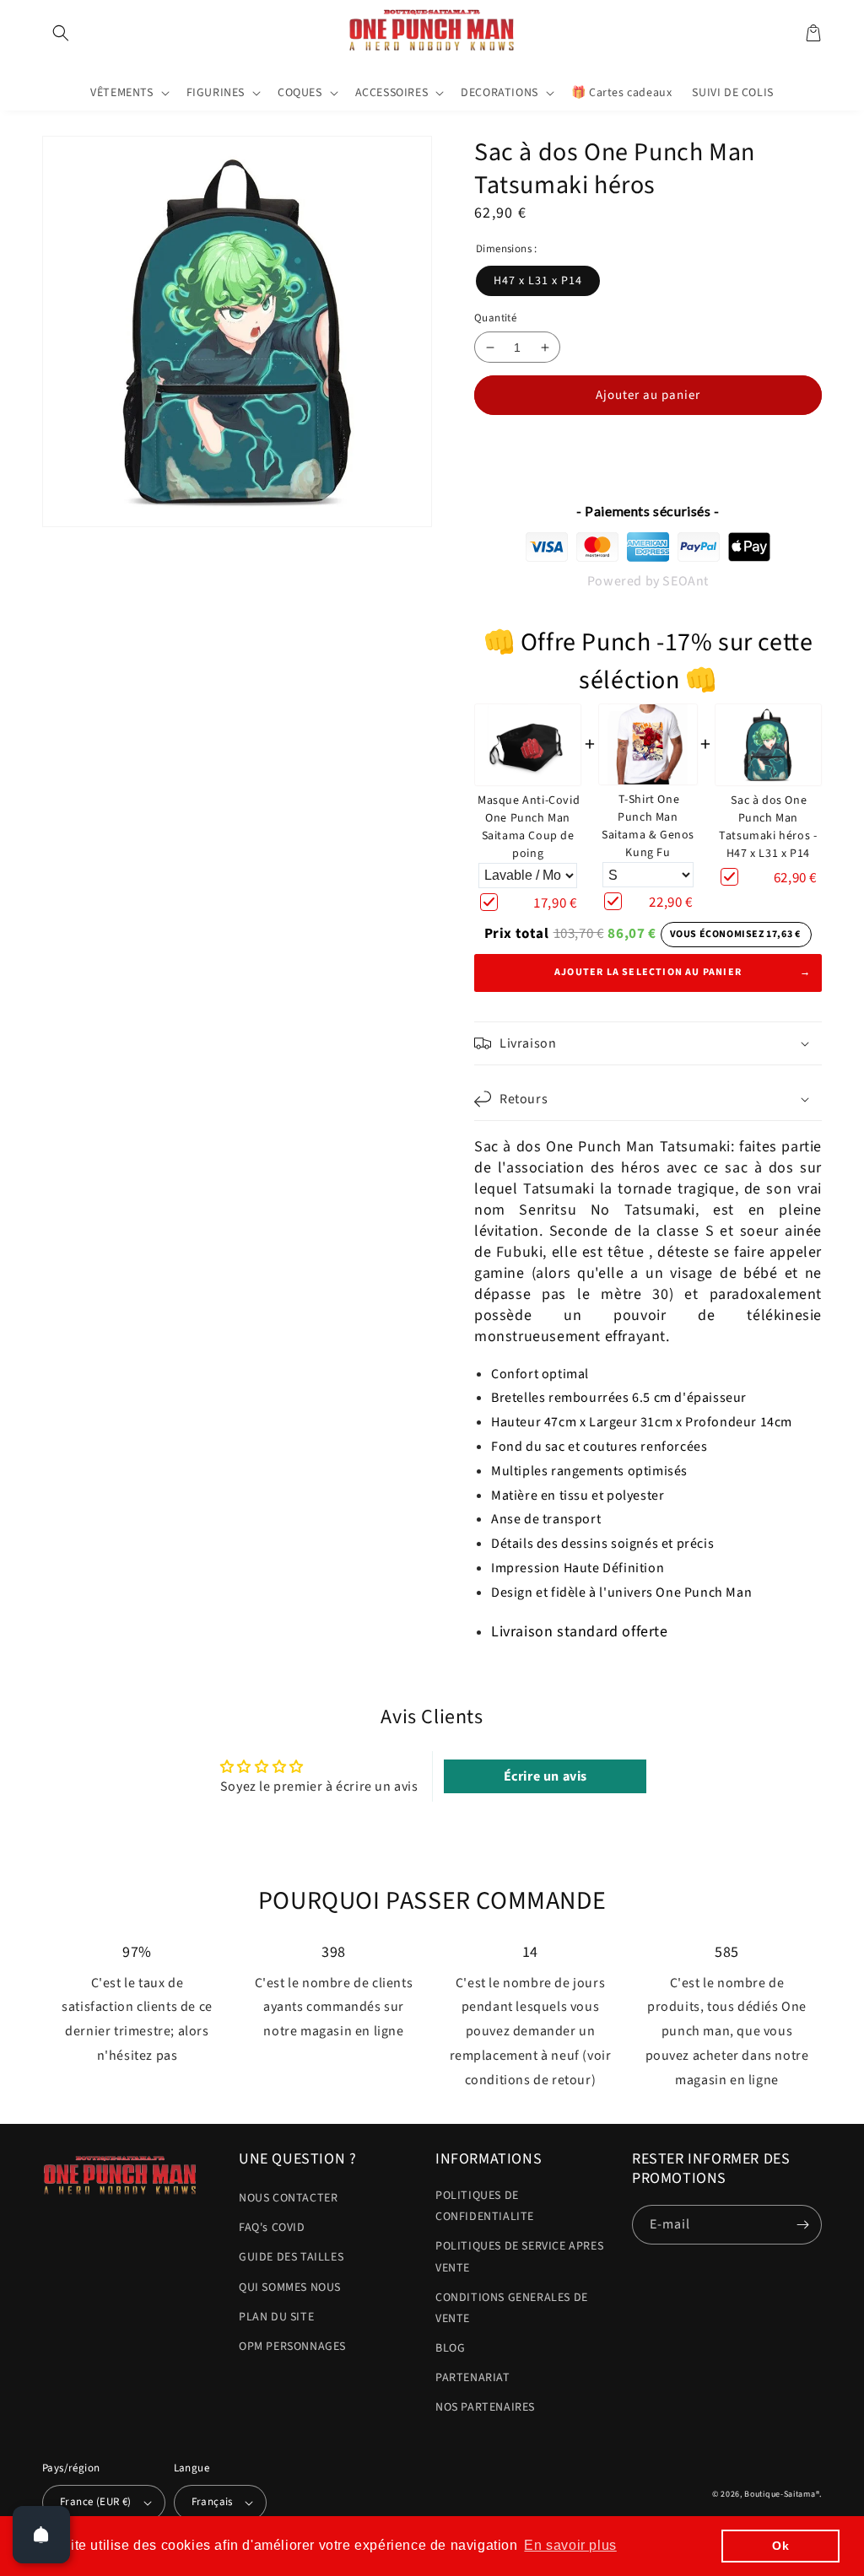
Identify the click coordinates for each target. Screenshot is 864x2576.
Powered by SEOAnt (648, 581)
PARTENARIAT (473, 2378)
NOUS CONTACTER (288, 2198)
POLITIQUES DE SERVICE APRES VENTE (519, 2257)
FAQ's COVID (272, 2228)
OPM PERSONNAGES (292, 2347)
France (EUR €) (96, 2502)
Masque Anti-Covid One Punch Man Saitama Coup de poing (529, 827)
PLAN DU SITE (276, 2317)
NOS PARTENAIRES (485, 2407)
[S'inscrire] (802, 2225)
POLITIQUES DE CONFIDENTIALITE (485, 2206)
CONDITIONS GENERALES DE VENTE (512, 2308)
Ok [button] (780, 2546)
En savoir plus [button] (570, 2545)
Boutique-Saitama (780, 2494)
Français (212, 2502)
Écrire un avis (545, 1776)
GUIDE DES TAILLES (291, 2257)
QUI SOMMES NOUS (290, 2288)
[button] (61, 33)
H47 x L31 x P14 (538, 281)
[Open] (41, 2535)
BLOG (450, 2348)
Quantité (495, 318)
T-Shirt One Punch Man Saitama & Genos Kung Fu (648, 826)
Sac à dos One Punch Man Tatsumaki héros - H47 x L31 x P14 (768, 827)
